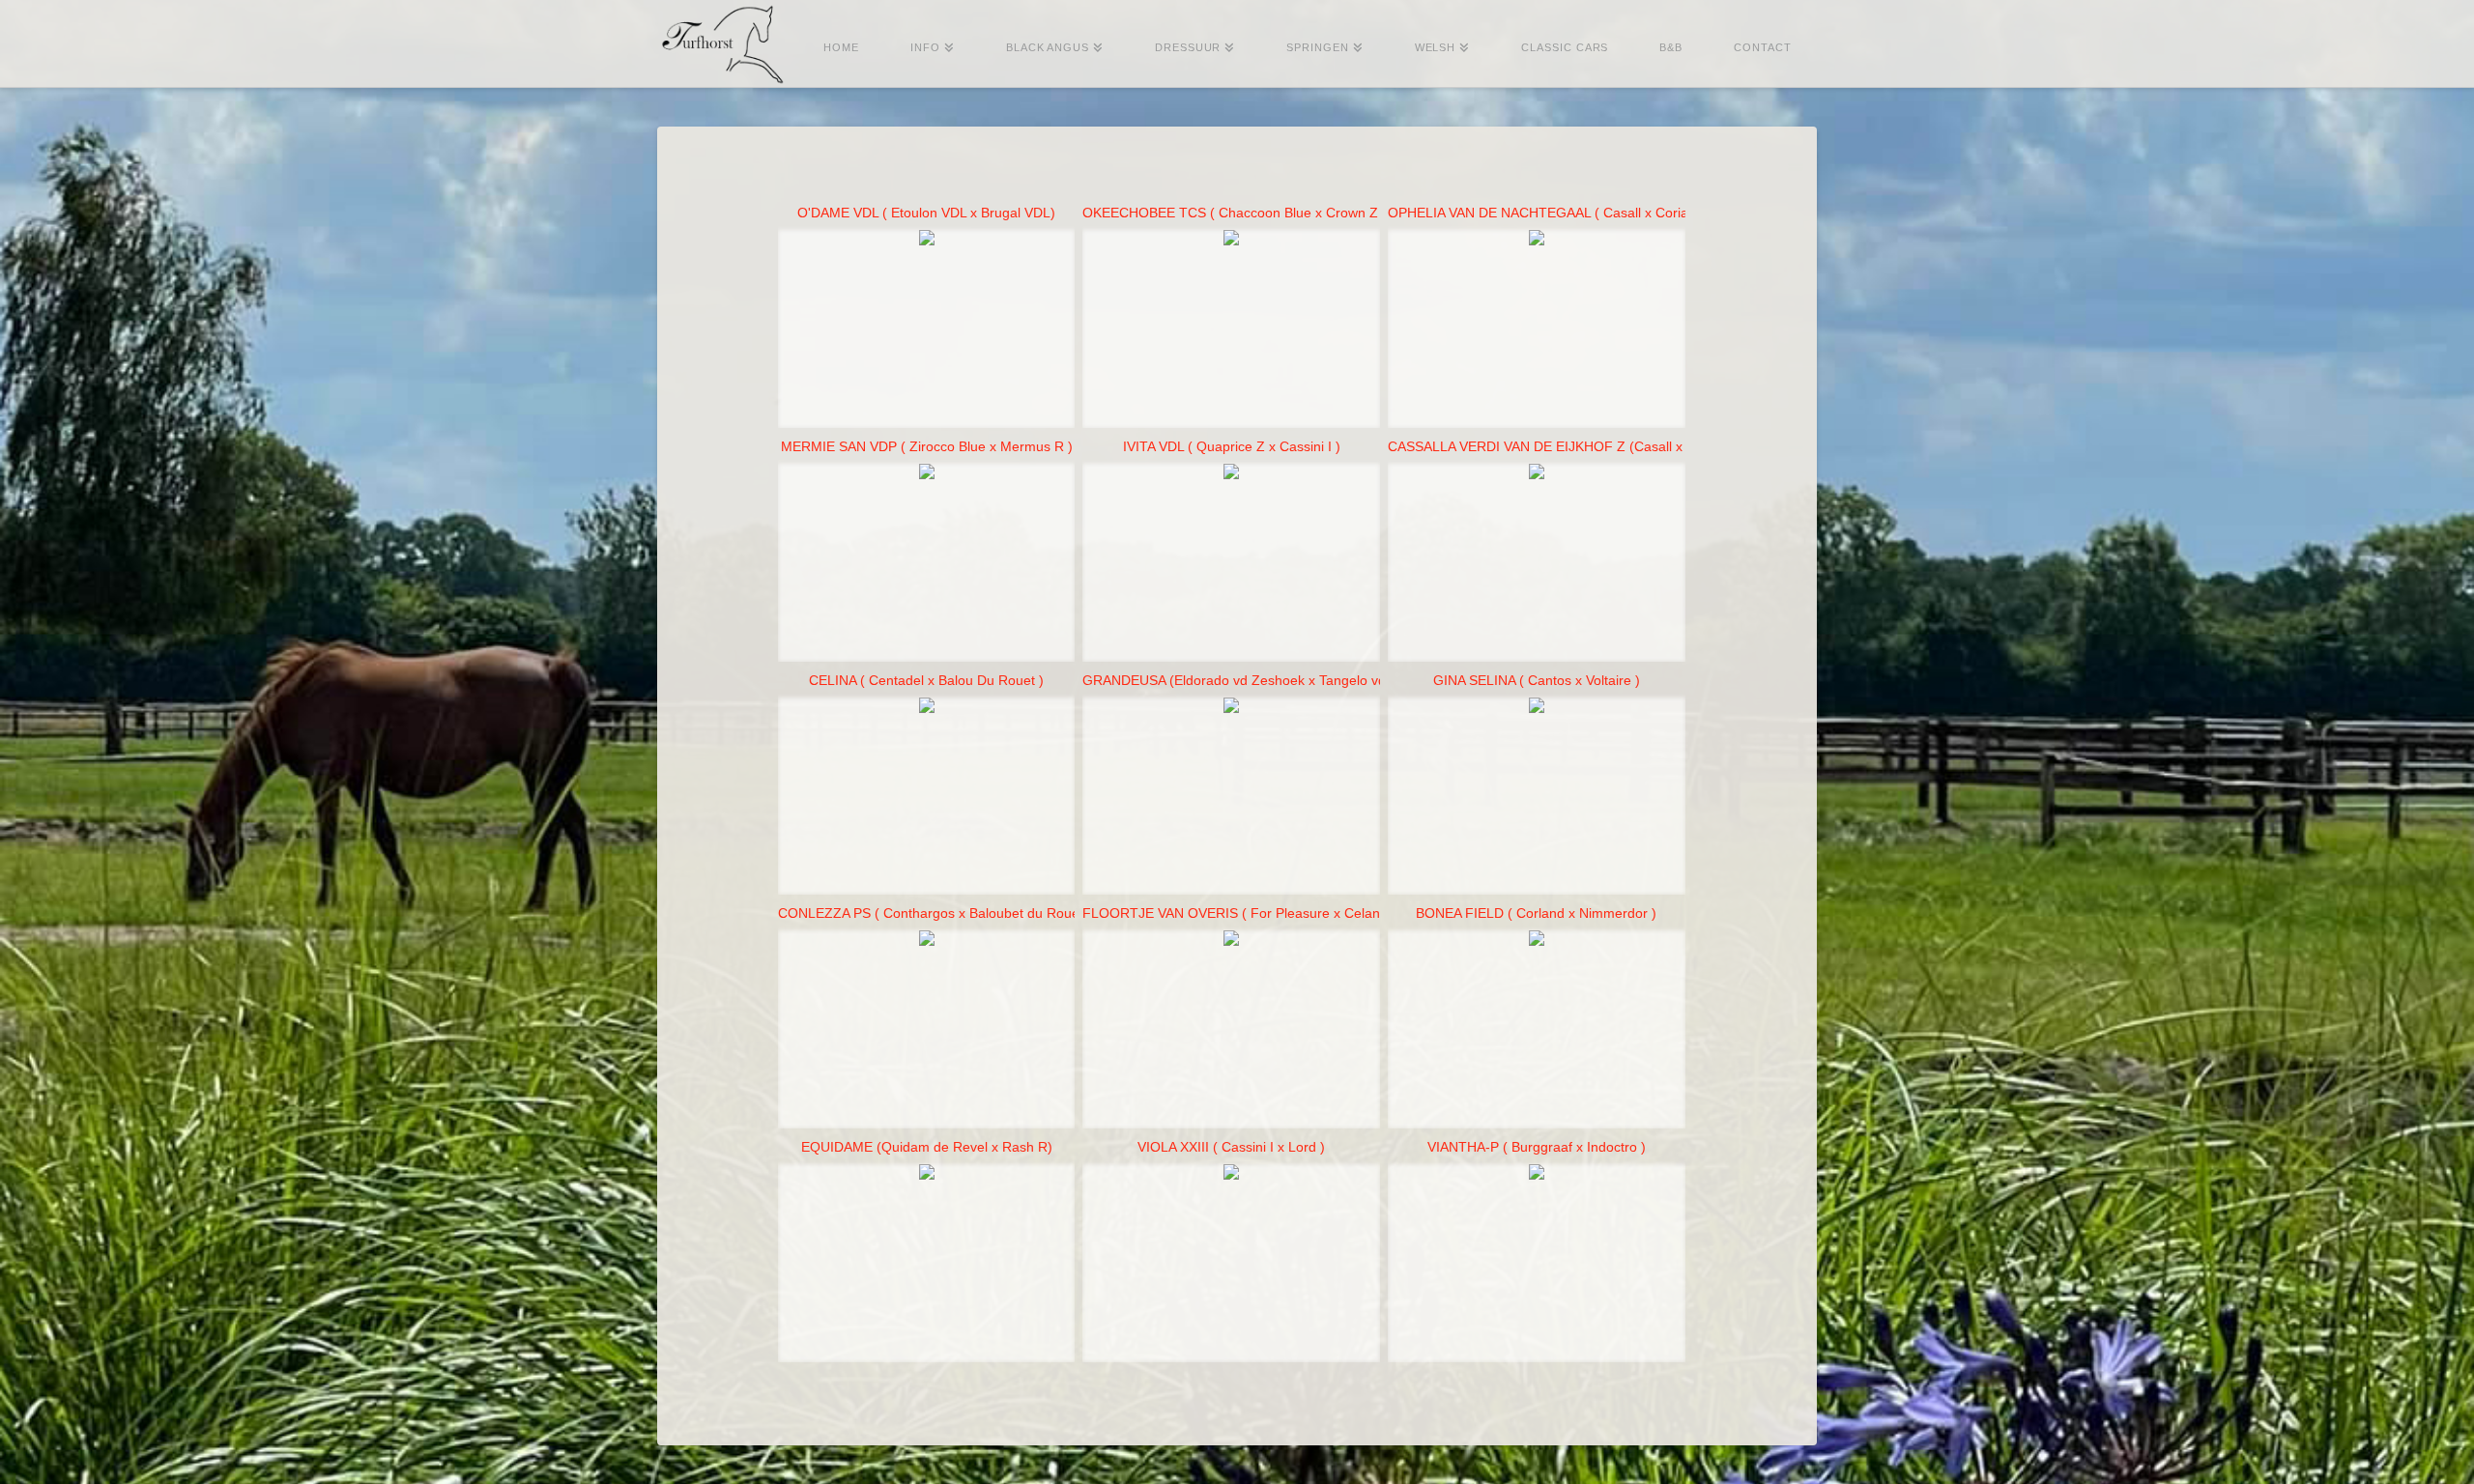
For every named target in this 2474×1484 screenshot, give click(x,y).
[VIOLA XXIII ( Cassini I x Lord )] (1231, 1263)
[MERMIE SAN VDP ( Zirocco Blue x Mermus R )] (927, 563)
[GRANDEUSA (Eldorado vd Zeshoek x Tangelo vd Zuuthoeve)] (1231, 797)
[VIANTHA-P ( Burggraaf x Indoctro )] (1537, 1263)
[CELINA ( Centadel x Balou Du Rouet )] (927, 797)
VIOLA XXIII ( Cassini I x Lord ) (1231, 1147)
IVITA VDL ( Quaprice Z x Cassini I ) (1232, 446)
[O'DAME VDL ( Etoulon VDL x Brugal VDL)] (927, 329)
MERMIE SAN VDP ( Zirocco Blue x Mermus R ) (927, 446)
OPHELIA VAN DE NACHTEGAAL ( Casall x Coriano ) (1550, 213)
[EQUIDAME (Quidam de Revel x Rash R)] (927, 1263)
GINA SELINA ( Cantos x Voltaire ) (1537, 680)
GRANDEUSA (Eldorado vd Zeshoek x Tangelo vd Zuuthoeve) (1271, 680)
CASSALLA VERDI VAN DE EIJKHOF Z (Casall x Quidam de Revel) (1593, 446)
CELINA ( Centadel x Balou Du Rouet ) (926, 680)
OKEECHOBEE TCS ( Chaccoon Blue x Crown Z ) (1235, 213)
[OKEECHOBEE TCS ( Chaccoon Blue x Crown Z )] (1231, 329)
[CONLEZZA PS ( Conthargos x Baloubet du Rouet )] (927, 1029)
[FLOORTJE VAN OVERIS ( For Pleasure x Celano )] (1231, 1029)
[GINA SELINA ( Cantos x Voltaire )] (1537, 797)
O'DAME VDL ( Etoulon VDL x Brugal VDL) (926, 213)
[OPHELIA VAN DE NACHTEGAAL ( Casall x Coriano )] (1537, 329)
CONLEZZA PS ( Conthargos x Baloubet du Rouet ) (935, 913)
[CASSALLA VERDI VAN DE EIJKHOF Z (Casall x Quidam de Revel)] (1537, 563)
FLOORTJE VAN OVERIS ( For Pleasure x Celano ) (1239, 913)
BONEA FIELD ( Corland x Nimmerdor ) (1536, 913)
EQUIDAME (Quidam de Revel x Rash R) (927, 1147)
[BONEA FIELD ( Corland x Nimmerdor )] (1537, 1029)
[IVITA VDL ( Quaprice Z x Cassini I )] (1231, 563)
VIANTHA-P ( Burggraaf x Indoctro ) (1537, 1147)
